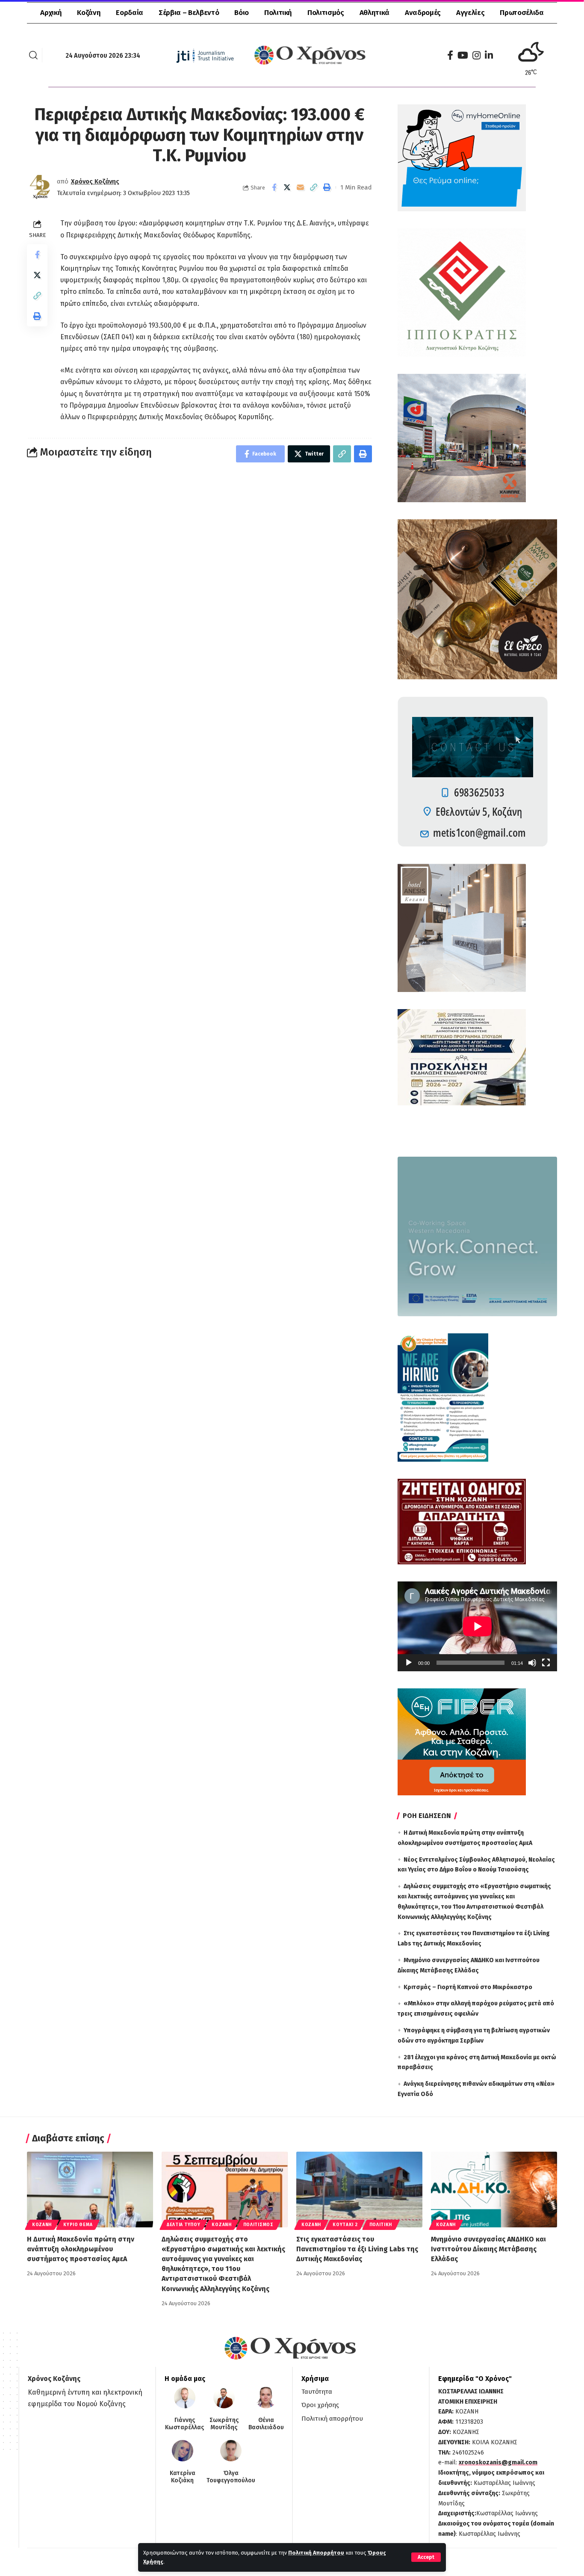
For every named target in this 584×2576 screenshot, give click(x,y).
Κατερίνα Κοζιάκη (183, 2477)
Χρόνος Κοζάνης (95, 181)
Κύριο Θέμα (78, 2225)
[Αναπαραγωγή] (409, 1663)
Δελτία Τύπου (183, 2225)
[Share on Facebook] (274, 187)
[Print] (327, 187)
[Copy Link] (314, 187)
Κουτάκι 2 (345, 2225)
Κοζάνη (42, 2225)
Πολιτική (381, 2225)
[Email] (301, 187)
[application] (477, 1626)
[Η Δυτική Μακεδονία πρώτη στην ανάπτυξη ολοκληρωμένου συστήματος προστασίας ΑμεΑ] (90, 2190)
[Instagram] (476, 55)
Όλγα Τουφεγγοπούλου (231, 2477)
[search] (33, 55)
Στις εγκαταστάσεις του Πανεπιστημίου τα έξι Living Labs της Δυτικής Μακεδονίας (357, 2249)
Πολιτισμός (258, 2225)
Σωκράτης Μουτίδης (224, 2424)
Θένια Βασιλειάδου (266, 2424)
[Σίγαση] (532, 1663)
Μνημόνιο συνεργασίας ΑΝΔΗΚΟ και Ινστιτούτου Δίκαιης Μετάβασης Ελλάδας (488, 2249)
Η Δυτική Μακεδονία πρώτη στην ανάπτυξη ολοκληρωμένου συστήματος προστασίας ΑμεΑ (81, 2249)
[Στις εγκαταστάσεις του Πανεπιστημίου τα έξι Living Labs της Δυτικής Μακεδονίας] (359, 2190)
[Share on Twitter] (287, 187)
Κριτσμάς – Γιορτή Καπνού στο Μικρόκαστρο (468, 1987)
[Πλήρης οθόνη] (546, 1663)
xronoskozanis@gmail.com (498, 2462)
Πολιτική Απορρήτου (316, 2553)
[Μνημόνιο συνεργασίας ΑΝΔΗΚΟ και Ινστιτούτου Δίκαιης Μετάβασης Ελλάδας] (494, 2190)
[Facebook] (450, 55)
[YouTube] (463, 55)
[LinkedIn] (489, 55)
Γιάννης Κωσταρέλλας (184, 2424)
